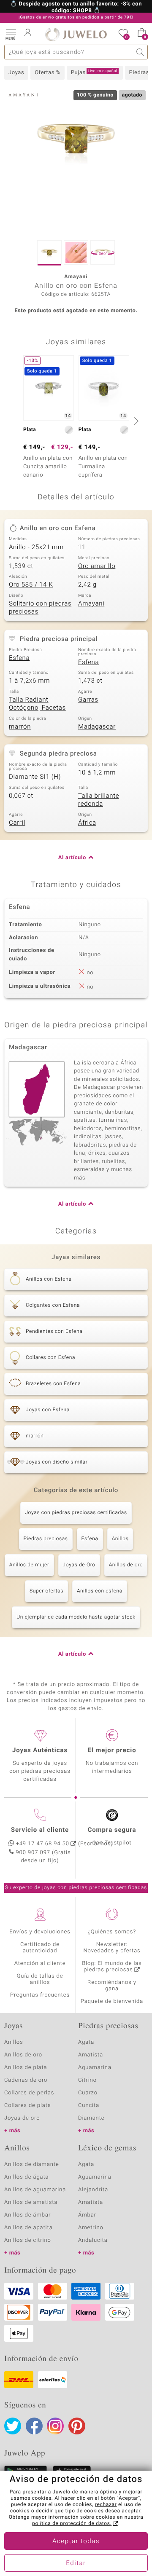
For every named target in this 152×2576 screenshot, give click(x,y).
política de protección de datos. (72, 2524)
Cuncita (89, 2106)
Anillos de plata (26, 2068)
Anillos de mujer (29, 1565)
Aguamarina (95, 2177)
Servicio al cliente (40, 1830)
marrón (20, 727)
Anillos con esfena (100, 1591)
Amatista (91, 2055)
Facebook (34, 2426)
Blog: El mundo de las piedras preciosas (112, 1967)
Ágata (86, 2042)
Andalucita (93, 2240)
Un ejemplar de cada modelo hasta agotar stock (76, 1617)
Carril (17, 823)
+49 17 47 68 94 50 (43, 1844)
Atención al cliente (40, 1963)
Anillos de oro (126, 1565)
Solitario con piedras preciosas (40, 608)
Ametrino (91, 2228)
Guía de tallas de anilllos (40, 1979)
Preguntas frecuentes (40, 1995)
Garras (88, 700)
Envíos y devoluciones (40, 1932)
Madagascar (97, 727)
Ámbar (87, 2215)
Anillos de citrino (28, 2240)
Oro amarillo (97, 566)
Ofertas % (47, 73)
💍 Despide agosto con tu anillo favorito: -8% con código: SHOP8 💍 (76, 8)
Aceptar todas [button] (76, 2541)
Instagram (55, 2426)
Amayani (91, 604)
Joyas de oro (22, 2118)
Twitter (13, 2426)
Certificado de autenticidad (40, 1948)
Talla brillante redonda (99, 800)
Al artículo (72, 858)
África (87, 823)
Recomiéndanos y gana (112, 1986)
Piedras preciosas (46, 1539)
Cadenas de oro (26, 2080)
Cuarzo (88, 2093)
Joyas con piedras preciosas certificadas (76, 1513)
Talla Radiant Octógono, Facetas (37, 704)
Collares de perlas (29, 2093)
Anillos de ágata (27, 2177)
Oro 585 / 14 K (31, 585)
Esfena (19, 658)
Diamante (91, 2118)
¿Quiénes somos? (112, 1932)
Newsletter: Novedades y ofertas (112, 1948)
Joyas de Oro (79, 1565)
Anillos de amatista (31, 2202)
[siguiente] (135, 421)
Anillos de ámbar (27, 2215)
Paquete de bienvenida (112, 2001)
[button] (11, 34)
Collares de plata (28, 2106)
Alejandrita (93, 2190)
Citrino (87, 2080)
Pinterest (77, 2426)
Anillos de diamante (32, 2165)
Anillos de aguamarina (35, 2190)
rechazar (106, 2505)
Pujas (94, 72)
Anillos (120, 1539)
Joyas (16, 73)
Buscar (140, 52)
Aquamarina (95, 2068)
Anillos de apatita (28, 2228)
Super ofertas (46, 1591)
